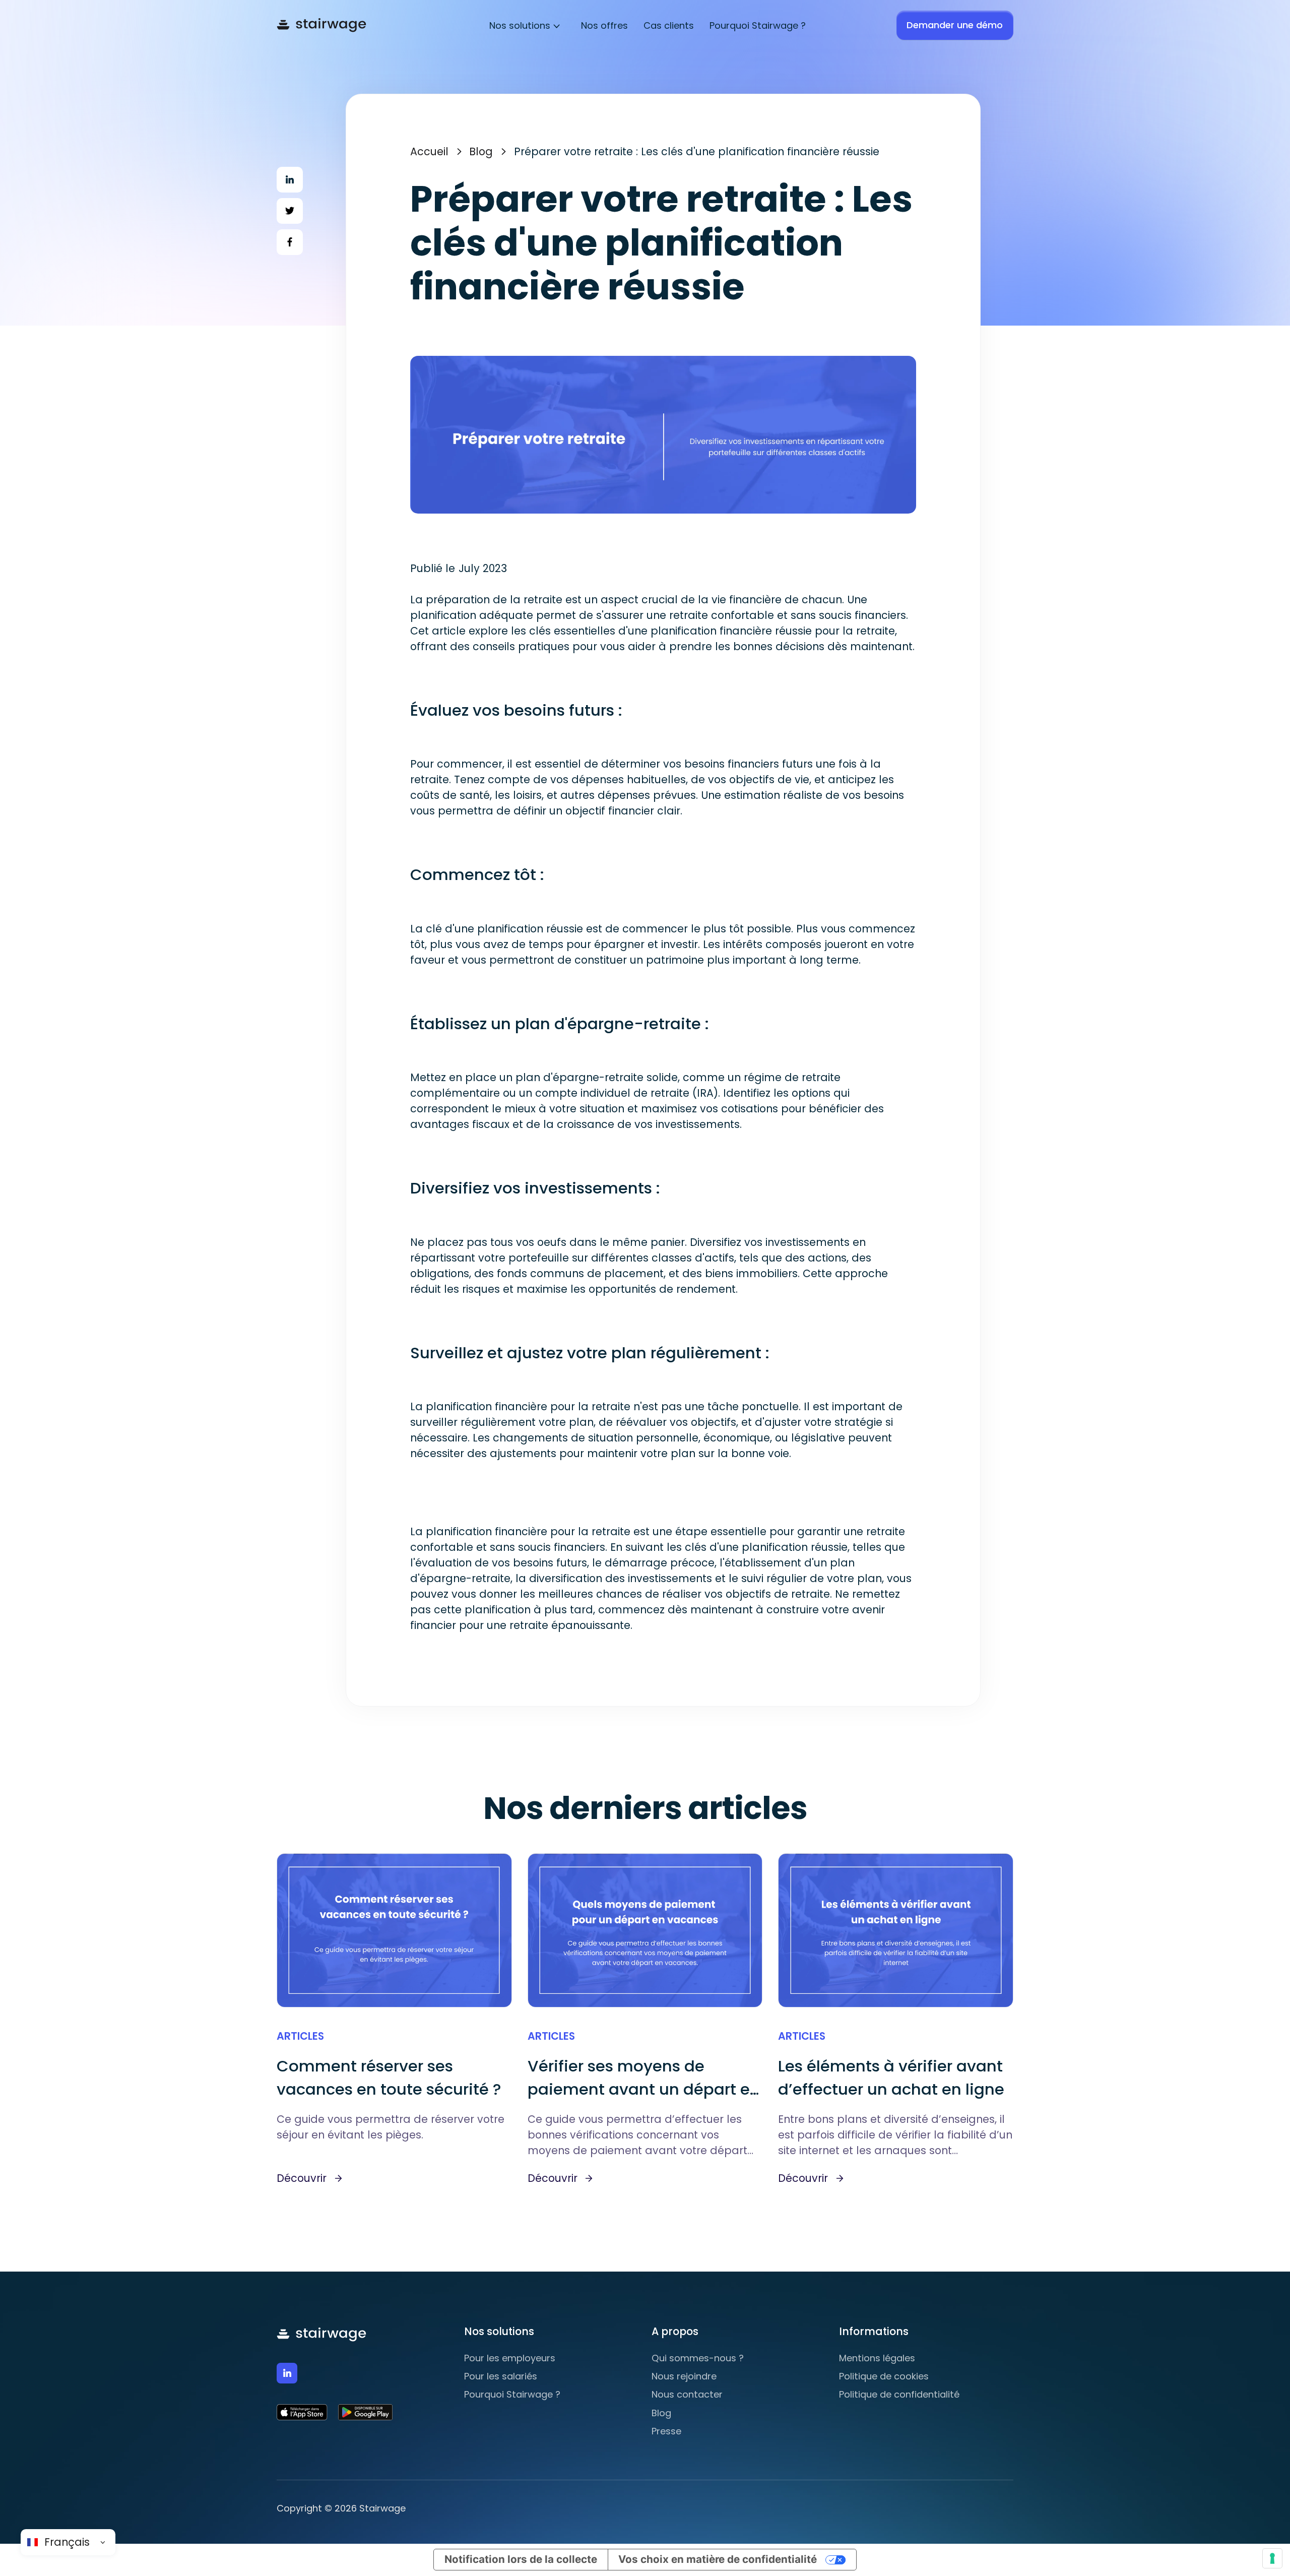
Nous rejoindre (684, 2376)
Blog (481, 151)
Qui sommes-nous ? (698, 2358)
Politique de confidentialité (899, 2394)
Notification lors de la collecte (521, 2559)
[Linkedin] (287, 2373)
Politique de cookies (884, 2376)
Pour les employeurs (510, 2358)
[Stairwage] (321, 25)
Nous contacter (687, 2394)
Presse (666, 2431)
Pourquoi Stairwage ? (512, 2394)
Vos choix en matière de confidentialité (718, 2559)
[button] (525, 25)
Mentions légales (877, 2358)
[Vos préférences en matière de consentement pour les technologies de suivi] (1272, 2558)
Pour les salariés (501, 2376)
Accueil (429, 151)
